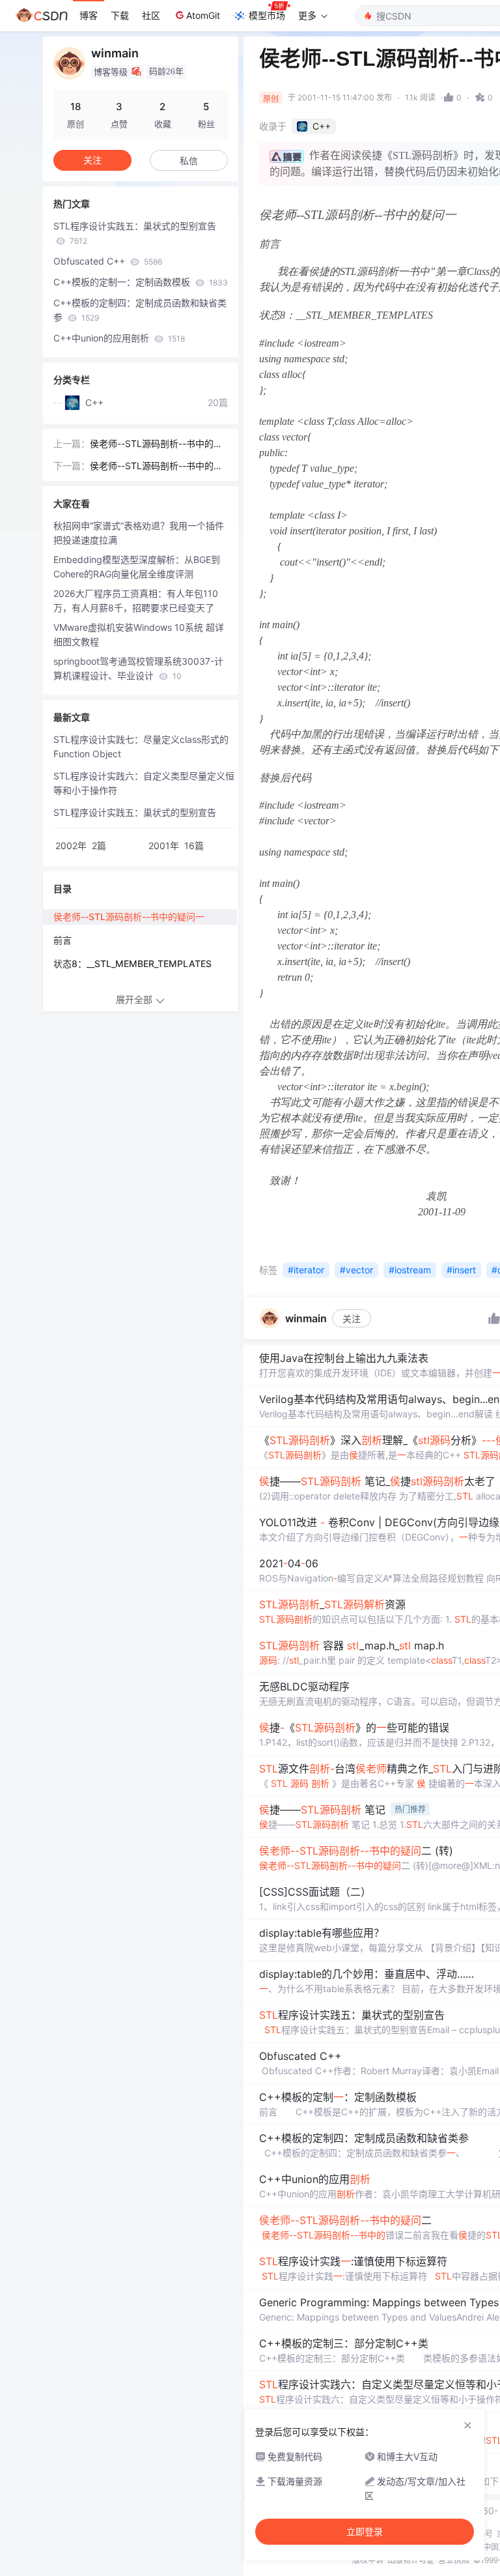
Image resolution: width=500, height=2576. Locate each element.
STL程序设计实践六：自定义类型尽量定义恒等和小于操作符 (144, 783)
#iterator (306, 1270)
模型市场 (267, 15)
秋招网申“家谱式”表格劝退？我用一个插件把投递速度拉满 (139, 533)
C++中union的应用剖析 (119, 338)
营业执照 (454, 2560)
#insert (461, 1270)
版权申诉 (368, 2560)
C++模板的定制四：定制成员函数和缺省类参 (140, 310)
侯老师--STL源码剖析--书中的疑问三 (156, 444)
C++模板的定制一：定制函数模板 (141, 282)
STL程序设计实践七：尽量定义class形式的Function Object (141, 746)
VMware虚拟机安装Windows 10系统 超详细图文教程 (139, 634)
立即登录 (365, 2532)
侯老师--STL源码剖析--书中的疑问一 (129, 917)
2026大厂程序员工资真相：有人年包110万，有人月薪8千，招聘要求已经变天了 (136, 601)
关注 (352, 1319)
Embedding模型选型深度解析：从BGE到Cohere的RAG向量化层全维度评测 (137, 567)
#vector (356, 1270)
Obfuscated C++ (108, 261)
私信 (189, 161)
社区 (151, 15)
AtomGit (203, 15)
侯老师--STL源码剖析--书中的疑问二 (156, 467)
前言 (62, 940)
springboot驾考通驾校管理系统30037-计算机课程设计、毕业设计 (138, 668)
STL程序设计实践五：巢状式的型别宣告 (135, 233)
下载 (120, 15)
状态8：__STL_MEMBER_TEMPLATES (132, 963)
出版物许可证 (411, 2560)
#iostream (410, 1270)
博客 (89, 15)
